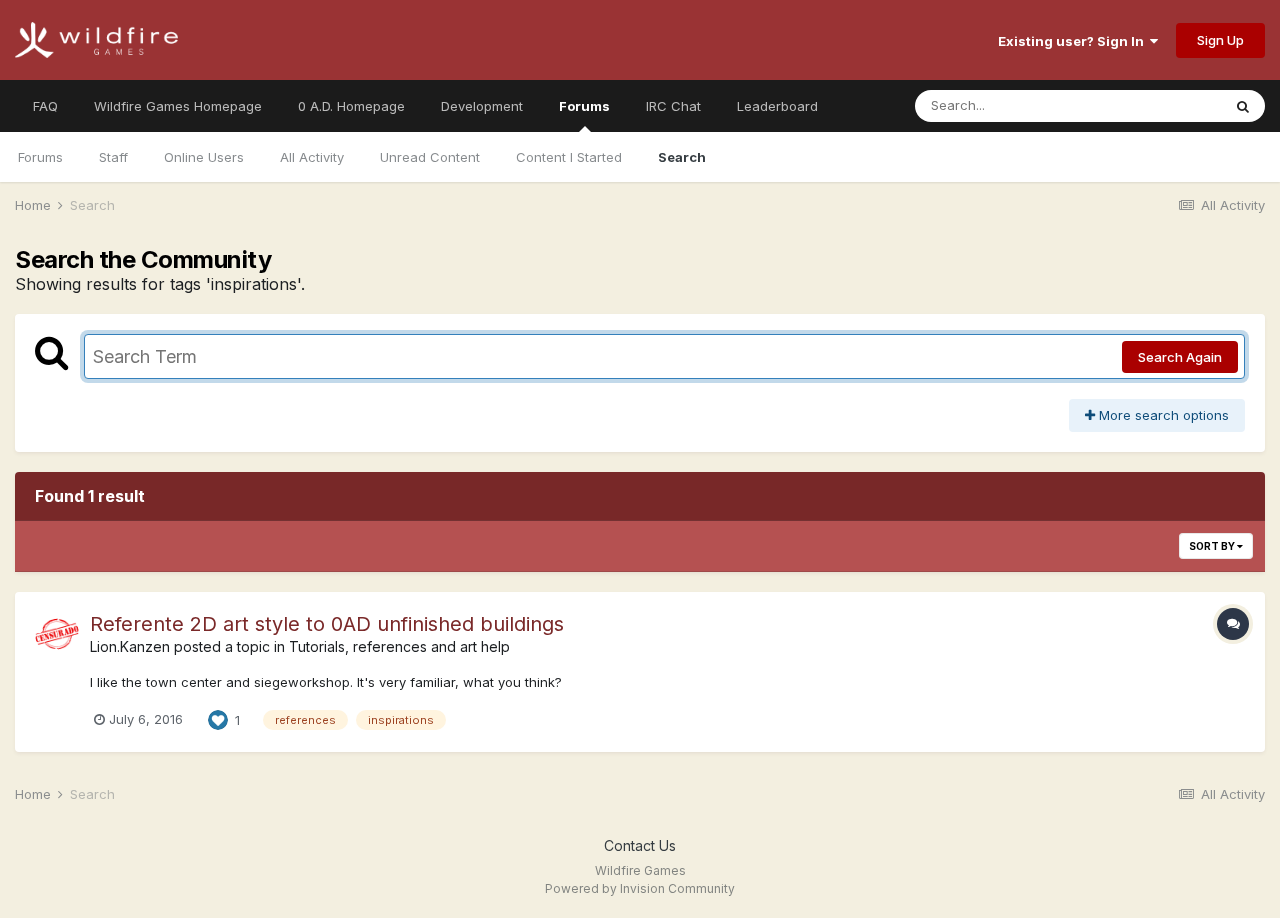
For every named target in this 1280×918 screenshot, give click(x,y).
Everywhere (1159, 105)
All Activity (312, 157)
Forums (584, 106)
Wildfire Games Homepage (178, 106)
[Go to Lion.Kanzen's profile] (57, 634)
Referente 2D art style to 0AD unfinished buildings (327, 624)
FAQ (45, 106)
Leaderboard (777, 106)
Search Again (1180, 357)
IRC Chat (673, 106)
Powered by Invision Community (640, 888)
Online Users (204, 157)
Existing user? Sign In (1074, 41)
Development (482, 106)
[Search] (1243, 106)
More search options (1162, 415)
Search (682, 157)
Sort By (1213, 546)
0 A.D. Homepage (351, 106)
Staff (113, 157)
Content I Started (569, 157)
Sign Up (1220, 40)
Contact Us (640, 845)
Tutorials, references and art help (399, 646)
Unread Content (430, 157)
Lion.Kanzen (130, 646)
